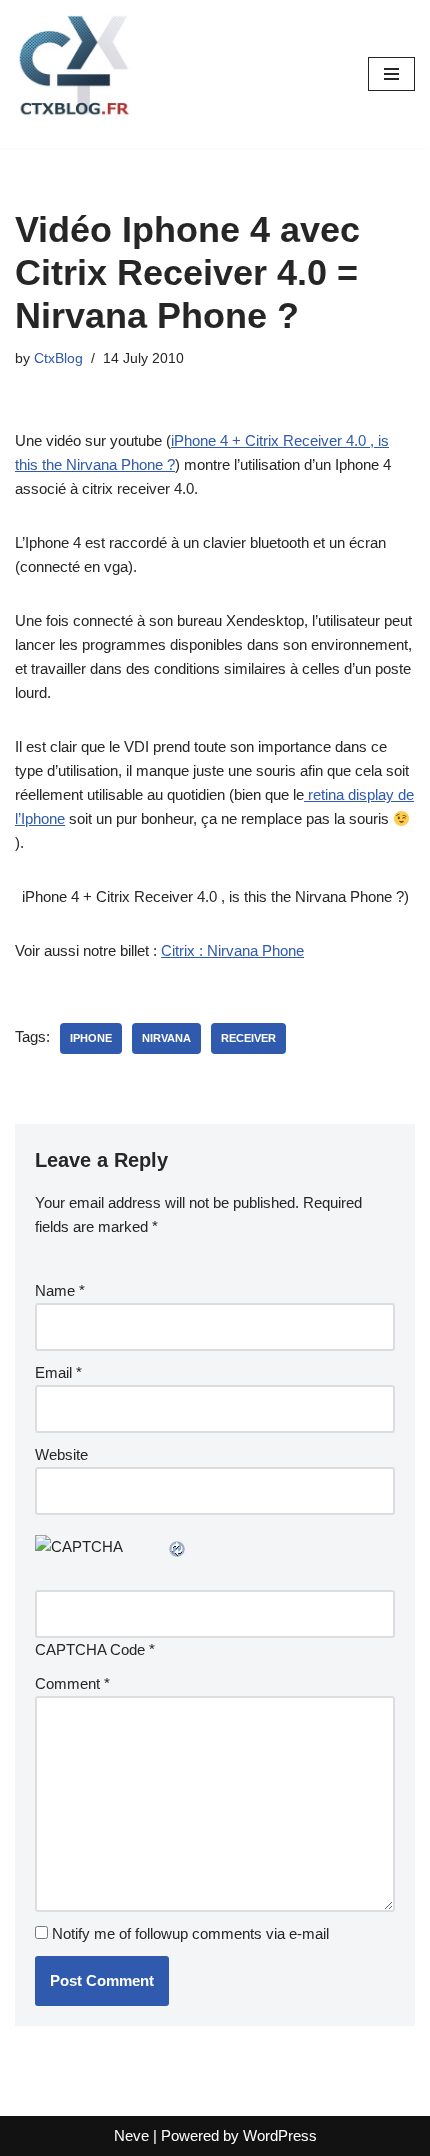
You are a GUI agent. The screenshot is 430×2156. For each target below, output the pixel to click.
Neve (131, 2135)
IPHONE (91, 1038)
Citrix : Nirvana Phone (232, 950)
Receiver (248, 1038)
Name (60, 1290)
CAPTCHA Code (90, 1649)
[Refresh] (178, 1546)
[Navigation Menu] (391, 74)
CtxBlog (58, 358)
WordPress (280, 2135)
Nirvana (166, 1038)
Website (61, 1454)
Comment (72, 1683)
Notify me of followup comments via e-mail (190, 1933)
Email (58, 1372)
